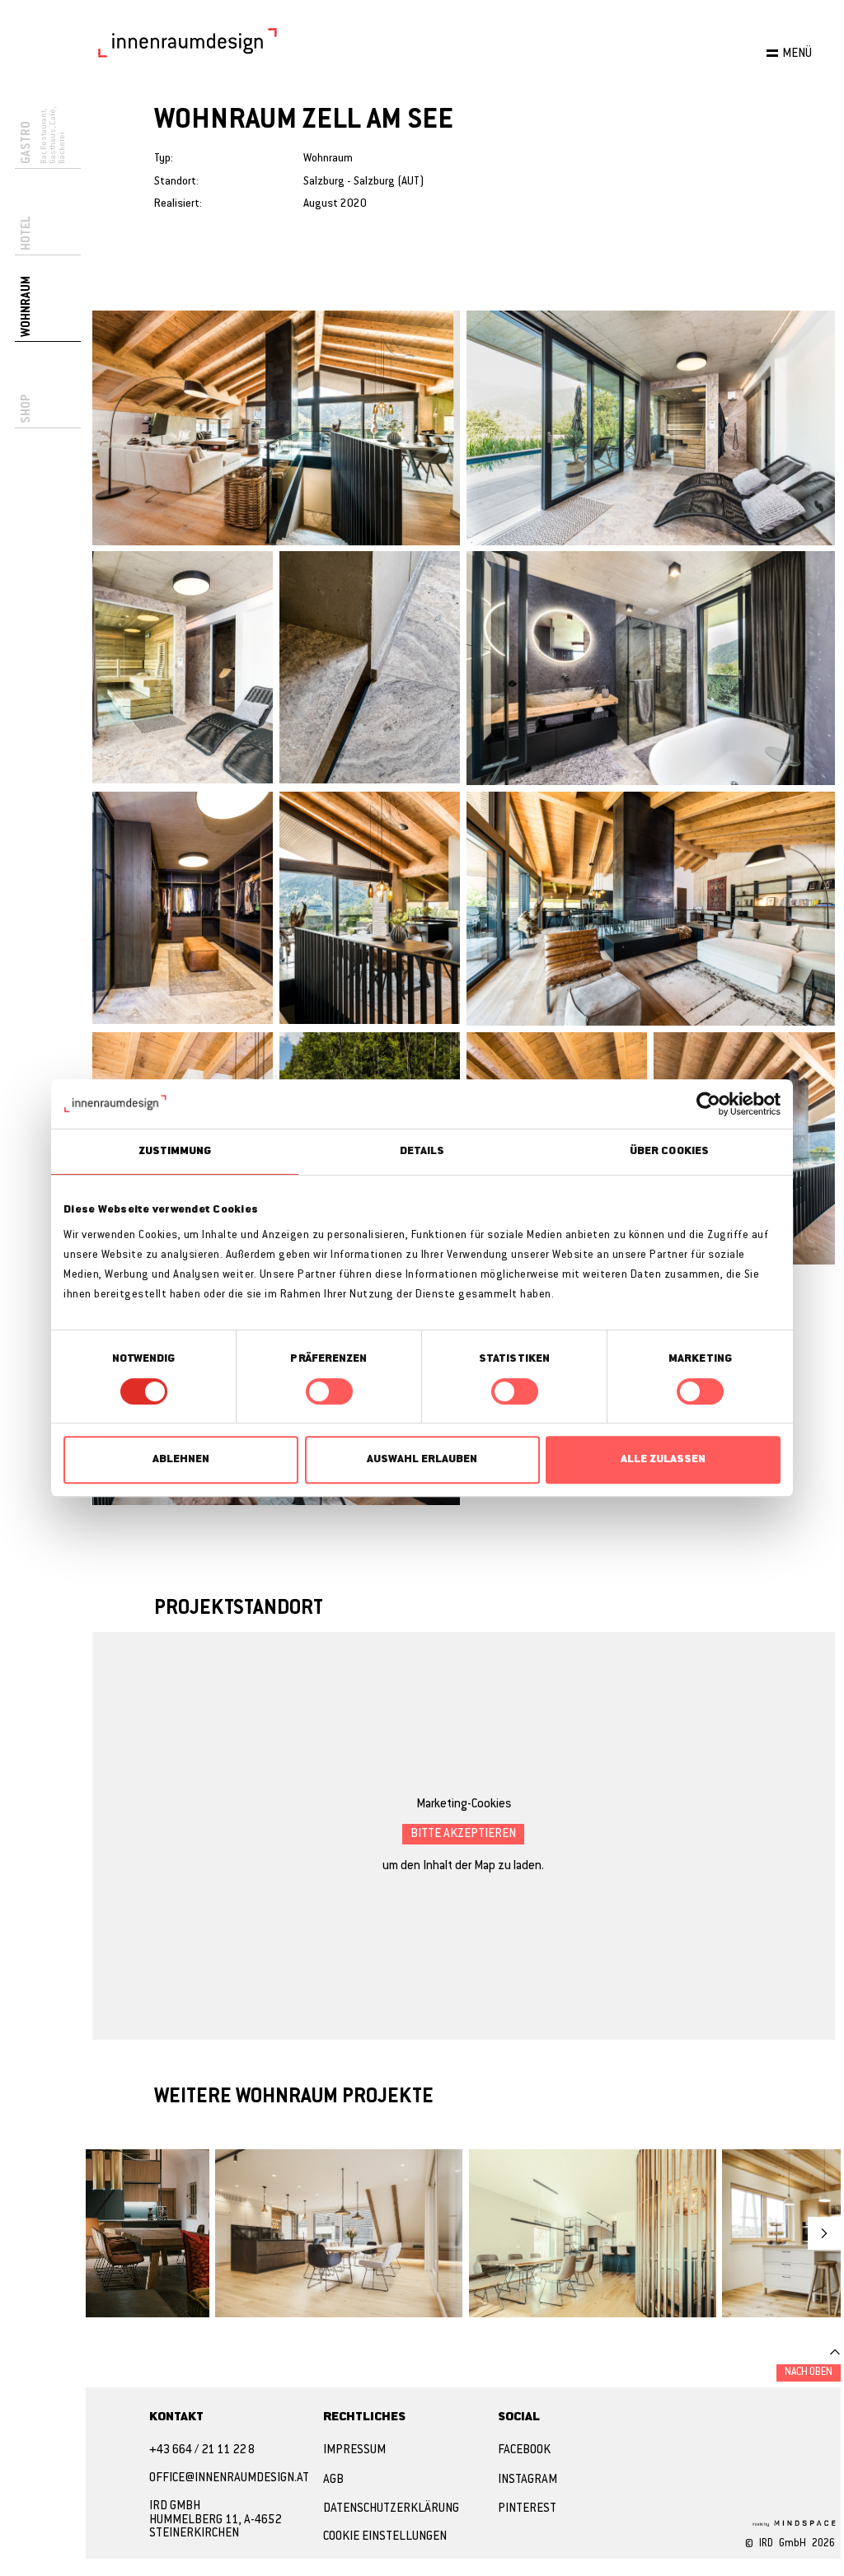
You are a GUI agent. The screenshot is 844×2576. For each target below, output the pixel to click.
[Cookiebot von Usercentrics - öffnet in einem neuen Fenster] (708, 1104)
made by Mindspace (792, 2522)
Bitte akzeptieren (463, 1834)
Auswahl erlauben (422, 1459)
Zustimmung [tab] (175, 1151)
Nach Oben (809, 2373)
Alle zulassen (663, 1459)
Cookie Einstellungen (385, 2537)
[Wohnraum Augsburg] (593, 2233)
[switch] (329, 1391)
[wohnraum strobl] (148, 2233)
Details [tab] (422, 1151)
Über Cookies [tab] (669, 1151)
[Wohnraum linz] (339, 2233)
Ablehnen (181, 1459)
